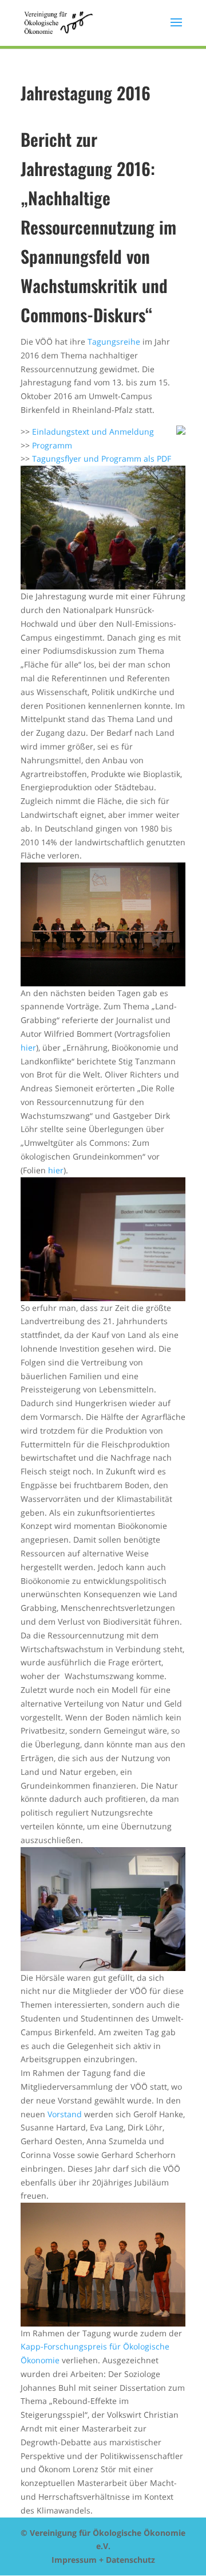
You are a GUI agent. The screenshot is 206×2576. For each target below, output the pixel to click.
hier (28, 1047)
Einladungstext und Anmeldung (93, 432)
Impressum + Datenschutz (103, 2560)
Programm (52, 445)
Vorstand (65, 2114)
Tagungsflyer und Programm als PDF (102, 458)
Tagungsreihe (114, 341)
